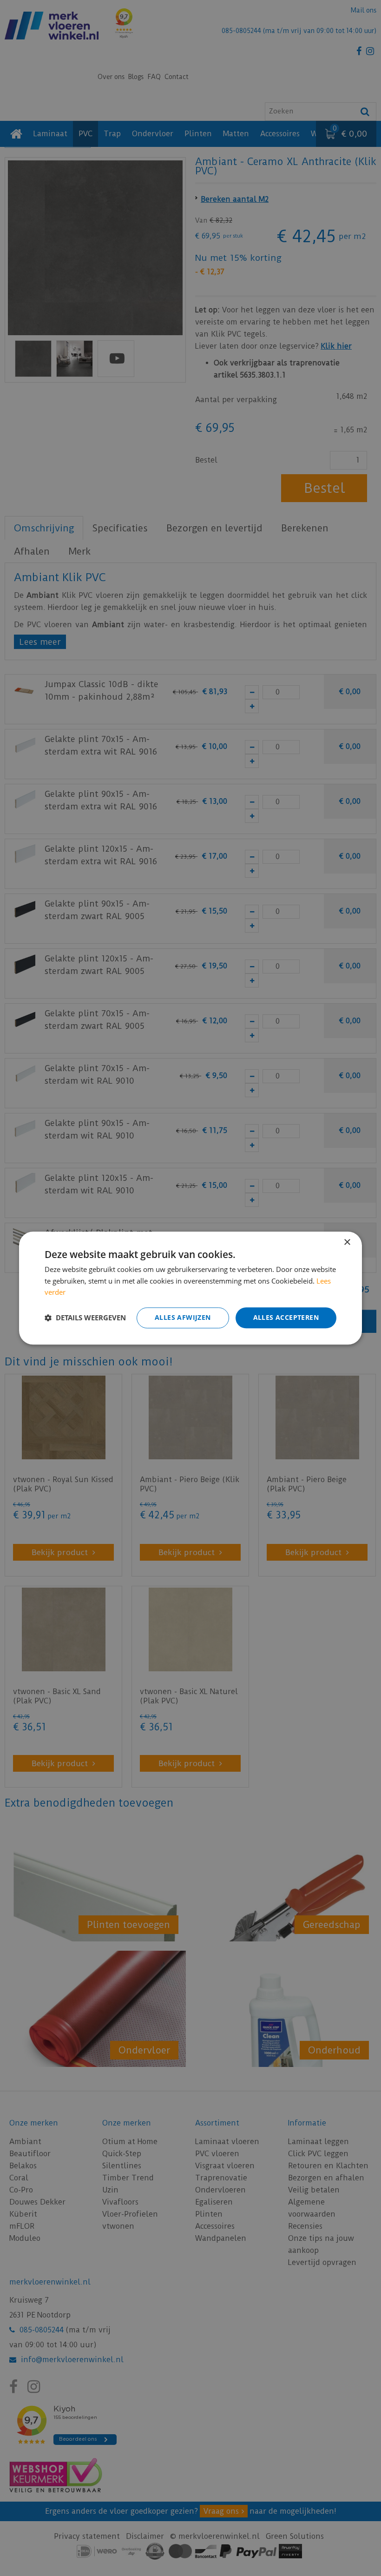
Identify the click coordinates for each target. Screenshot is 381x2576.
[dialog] (190, 1288)
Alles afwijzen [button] (183, 1317)
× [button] (347, 1242)
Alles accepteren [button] (286, 1317)
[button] (85, 1318)
